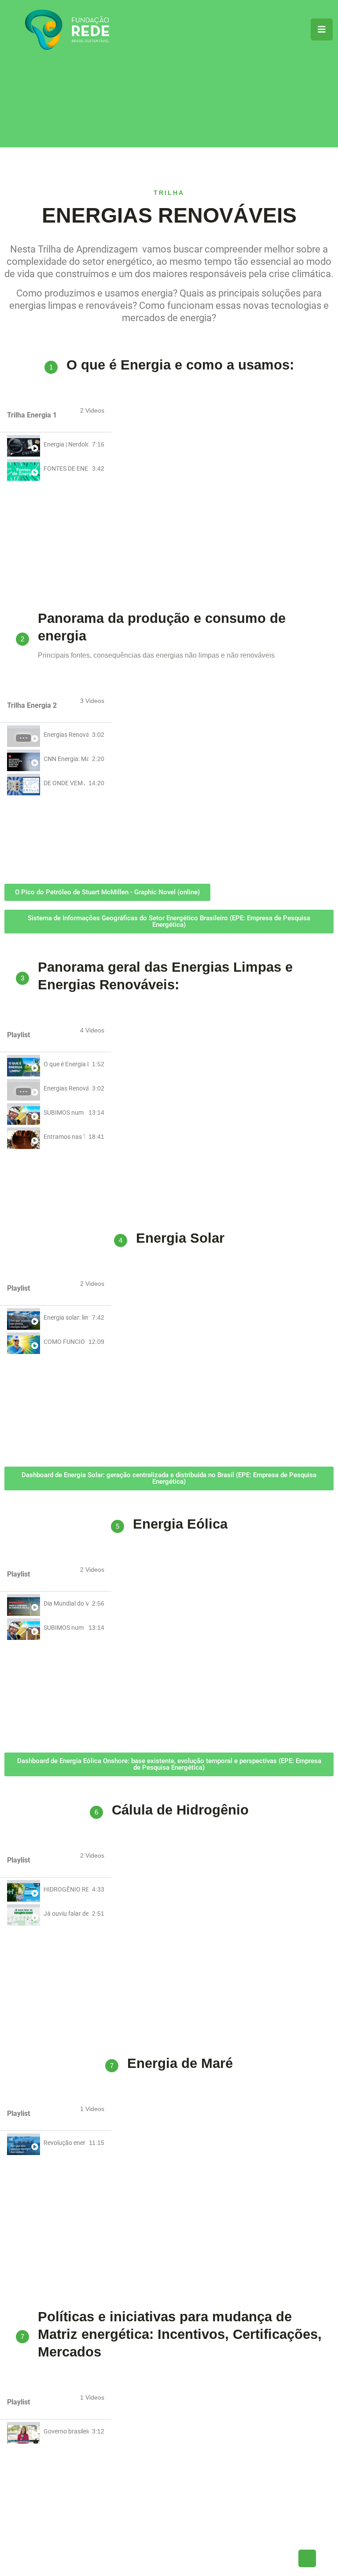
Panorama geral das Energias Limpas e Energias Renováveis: (165, 976)
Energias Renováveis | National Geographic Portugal (66, 735)
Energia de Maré (180, 2063)
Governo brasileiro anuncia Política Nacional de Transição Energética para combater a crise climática (66, 2431)
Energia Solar (180, 1238)
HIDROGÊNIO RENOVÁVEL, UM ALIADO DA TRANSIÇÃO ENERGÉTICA (66, 1889)
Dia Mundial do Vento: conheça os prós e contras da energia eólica (66, 1603)
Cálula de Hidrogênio (180, 1810)
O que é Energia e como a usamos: (180, 365)
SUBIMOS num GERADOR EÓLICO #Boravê (64, 1112)
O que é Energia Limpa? (66, 1064)
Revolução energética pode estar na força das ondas (64, 2143)
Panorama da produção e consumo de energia (162, 627)
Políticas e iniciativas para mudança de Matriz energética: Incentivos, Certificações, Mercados (180, 2334)
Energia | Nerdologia (66, 444)
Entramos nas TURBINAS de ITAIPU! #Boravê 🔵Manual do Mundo (64, 1137)
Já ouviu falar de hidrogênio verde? (66, 1914)
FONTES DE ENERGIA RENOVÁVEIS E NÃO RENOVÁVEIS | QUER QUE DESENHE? (66, 468)
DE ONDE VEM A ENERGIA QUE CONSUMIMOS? (64, 783)
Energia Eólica (180, 1524)
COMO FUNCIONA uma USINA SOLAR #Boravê (64, 1342)
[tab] (56, 445)
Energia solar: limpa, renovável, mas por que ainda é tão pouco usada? (66, 1317)
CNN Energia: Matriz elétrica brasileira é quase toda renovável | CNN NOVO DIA (66, 759)
